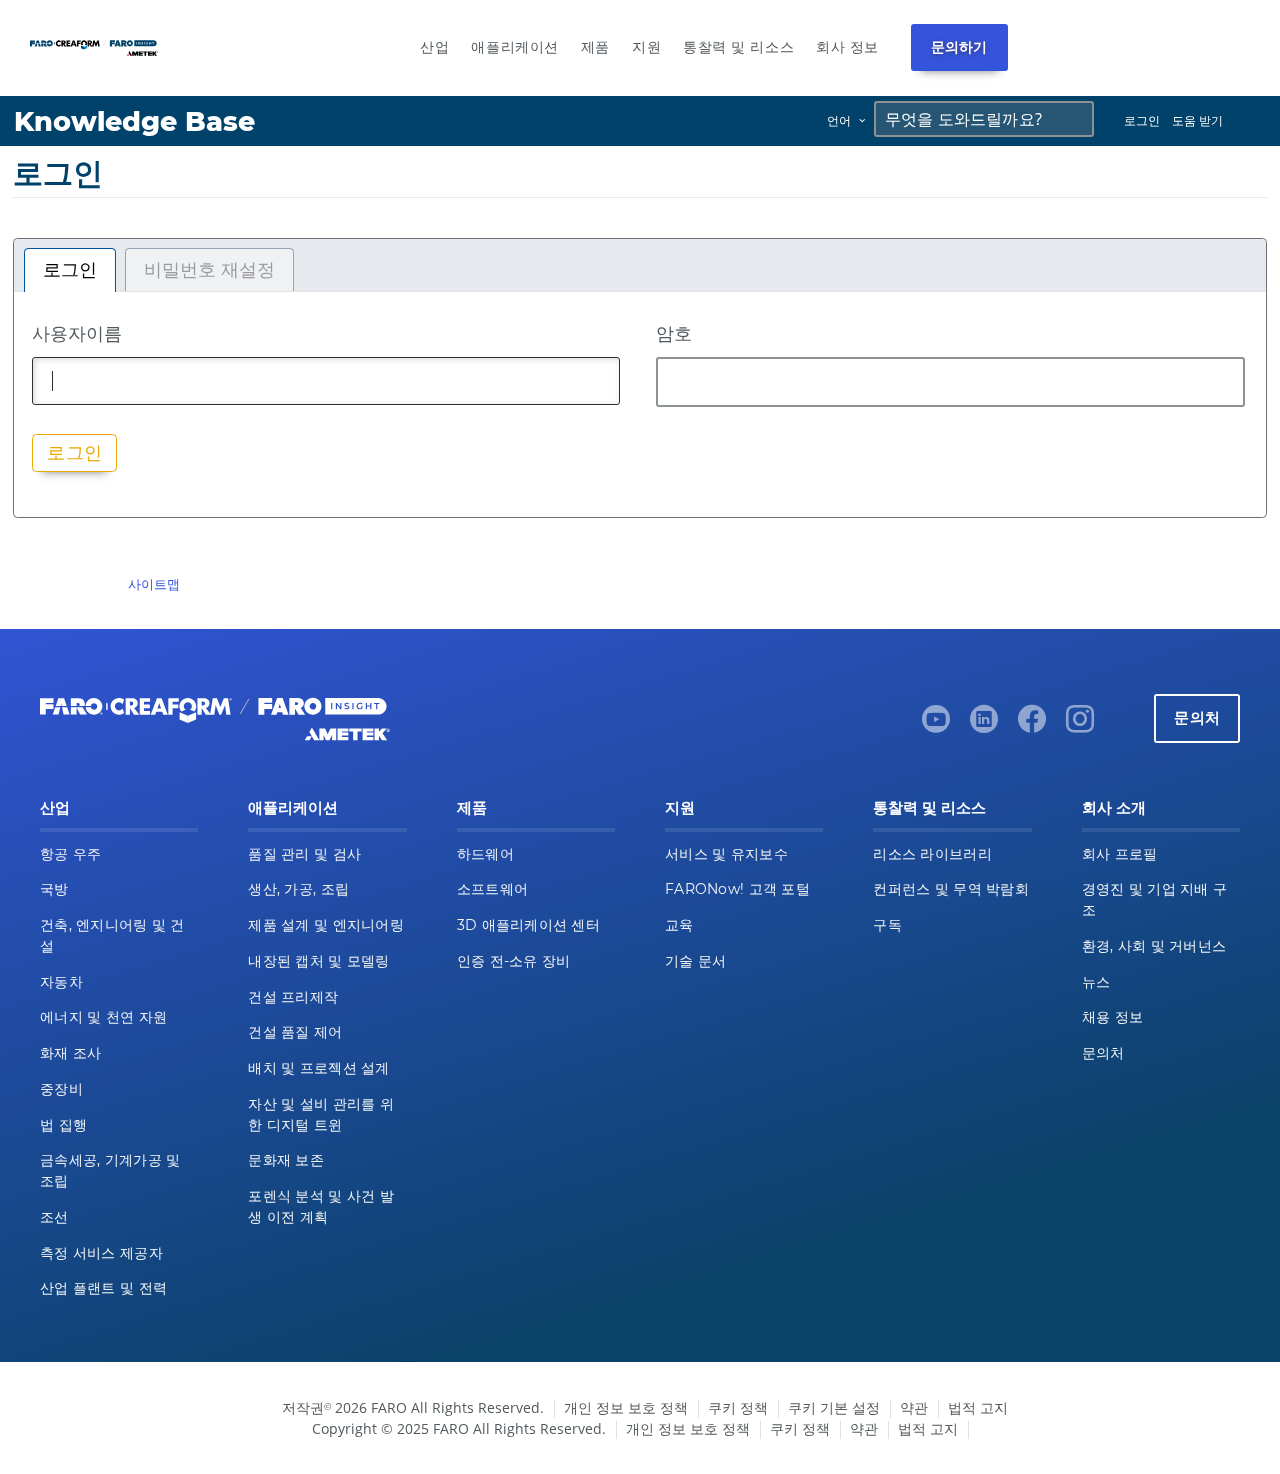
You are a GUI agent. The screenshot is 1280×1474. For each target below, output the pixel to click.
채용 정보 (1112, 1017)
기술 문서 (695, 961)
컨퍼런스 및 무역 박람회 (951, 889)
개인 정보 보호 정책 (626, 1407)
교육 (679, 925)
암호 (674, 333)
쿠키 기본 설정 (834, 1407)
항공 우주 (70, 854)
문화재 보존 (286, 1160)
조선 (54, 1217)
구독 (887, 925)
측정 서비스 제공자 (101, 1253)
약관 (914, 1407)
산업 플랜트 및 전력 (103, 1288)
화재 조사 (70, 1053)
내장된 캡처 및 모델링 (318, 961)
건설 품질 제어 (295, 1032)
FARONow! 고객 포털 (737, 889)
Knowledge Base (134, 121)
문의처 (1197, 717)
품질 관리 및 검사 (304, 854)
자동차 (61, 982)
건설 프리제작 (293, 997)
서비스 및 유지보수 (726, 854)
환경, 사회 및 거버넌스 (1154, 946)
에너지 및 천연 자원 (103, 1017)
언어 (839, 120)
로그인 (1142, 120)
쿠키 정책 (738, 1407)
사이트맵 (154, 584)
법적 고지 (978, 1407)
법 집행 (63, 1125)
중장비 (61, 1089)
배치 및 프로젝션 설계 (318, 1068)
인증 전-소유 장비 (514, 961)
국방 (54, 889)
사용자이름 (77, 333)
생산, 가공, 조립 (298, 889)
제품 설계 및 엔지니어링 (326, 925)
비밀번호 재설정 (209, 270)
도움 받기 (1197, 120)
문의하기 (959, 47)
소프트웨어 (492, 889)
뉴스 (1096, 982)
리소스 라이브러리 (932, 854)
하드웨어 (485, 854)
